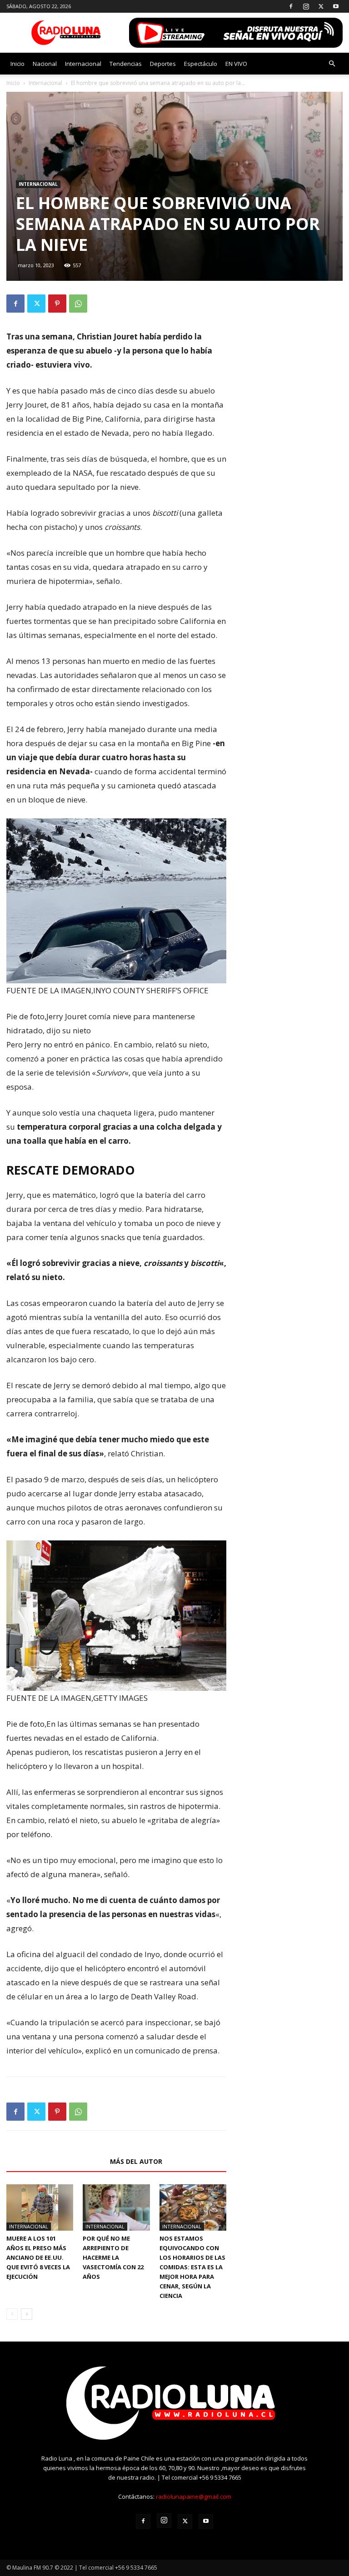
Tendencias (126, 64)
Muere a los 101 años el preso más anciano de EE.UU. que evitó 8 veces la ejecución (38, 2257)
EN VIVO (236, 64)
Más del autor (136, 2161)
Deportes (163, 64)
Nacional (45, 64)
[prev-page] (12, 2314)
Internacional (83, 64)
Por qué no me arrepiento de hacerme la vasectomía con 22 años (113, 2257)
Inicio (17, 64)
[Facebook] (291, 6)
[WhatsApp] (78, 304)
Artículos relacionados (55, 2161)
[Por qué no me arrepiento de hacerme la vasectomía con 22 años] (116, 2207)
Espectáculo (201, 64)
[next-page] (27, 2314)
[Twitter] (321, 6)
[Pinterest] (57, 304)
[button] (332, 64)
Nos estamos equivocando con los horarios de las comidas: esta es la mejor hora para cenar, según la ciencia (192, 2267)
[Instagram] (306, 6)
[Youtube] (336, 6)
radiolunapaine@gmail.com (194, 2496)
